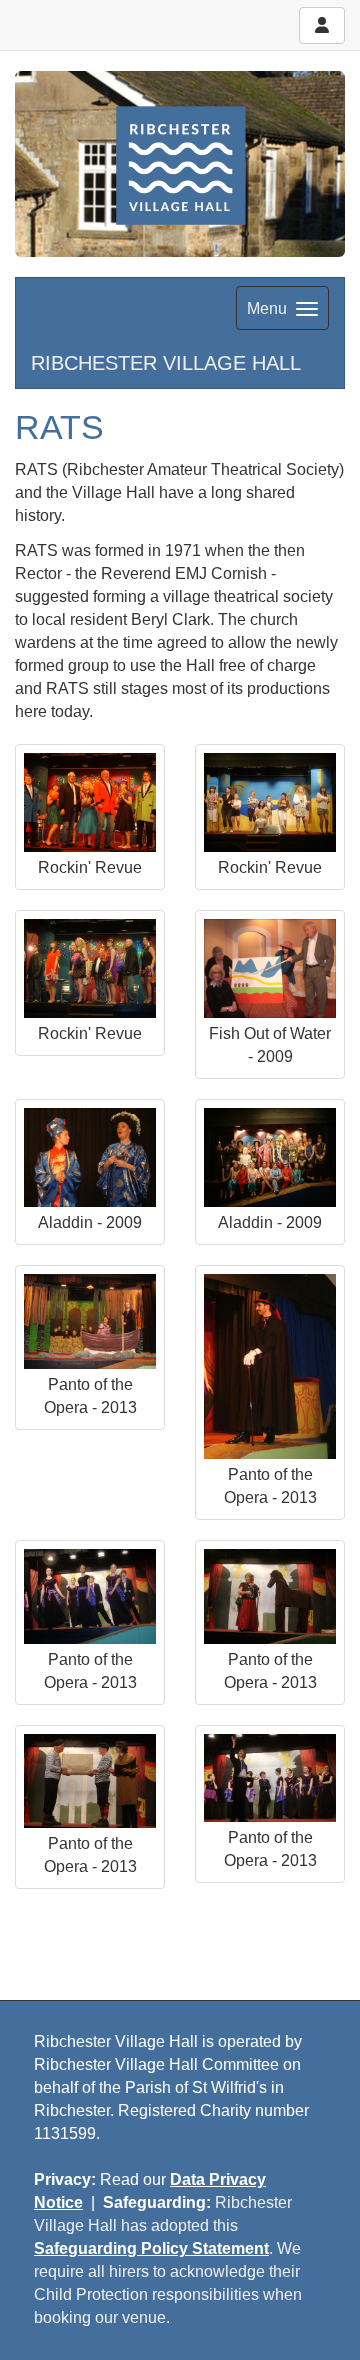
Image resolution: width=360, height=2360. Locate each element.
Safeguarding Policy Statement (151, 2248)
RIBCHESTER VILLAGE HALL (166, 363)
